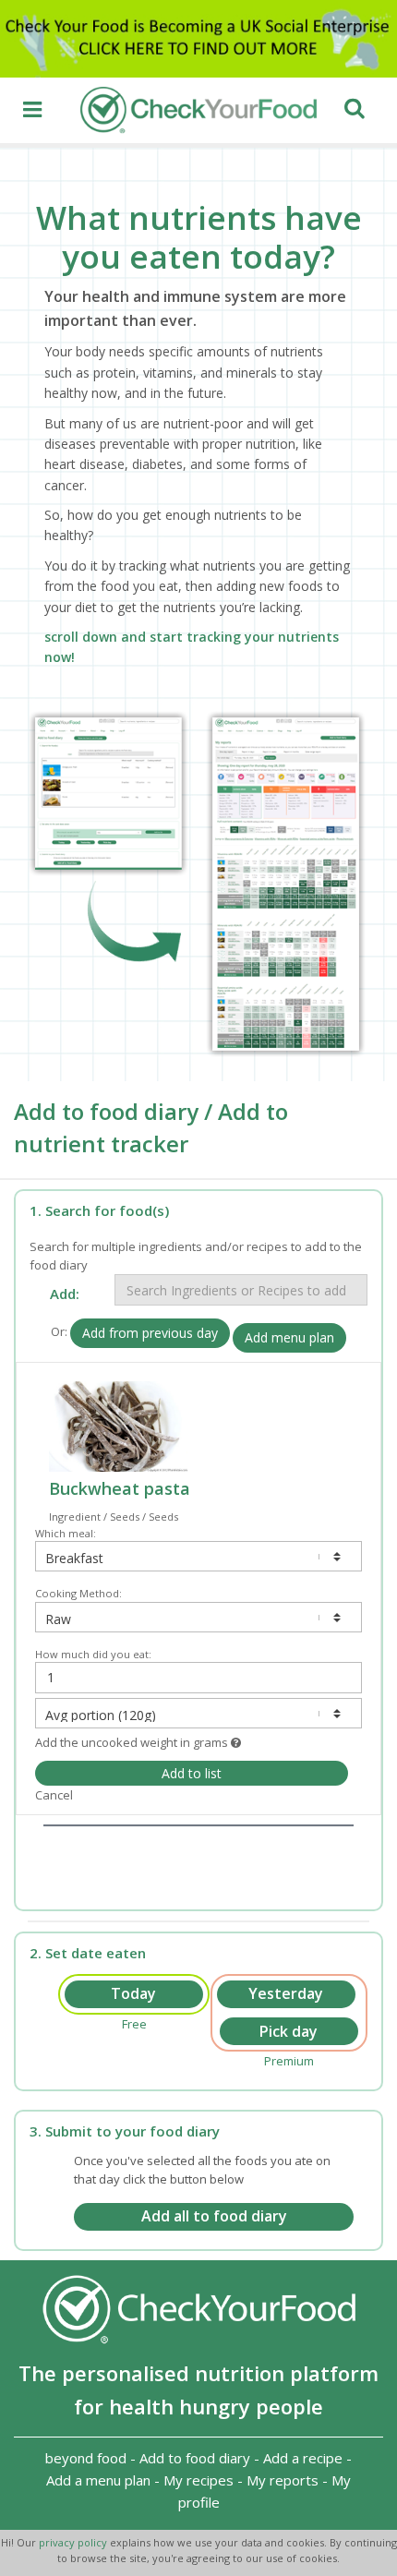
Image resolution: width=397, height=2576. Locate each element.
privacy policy (74, 2542)
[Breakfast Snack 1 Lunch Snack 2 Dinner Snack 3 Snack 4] (198, 1556)
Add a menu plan (98, 2480)
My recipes (198, 2480)
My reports (283, 2480)
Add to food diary (195, 2458)
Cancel (54, 1795)
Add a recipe (303, 2458)
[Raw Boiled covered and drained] (198, 1617)
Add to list (192, 1773)
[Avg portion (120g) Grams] (198, 1713)
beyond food (86, 2458)
